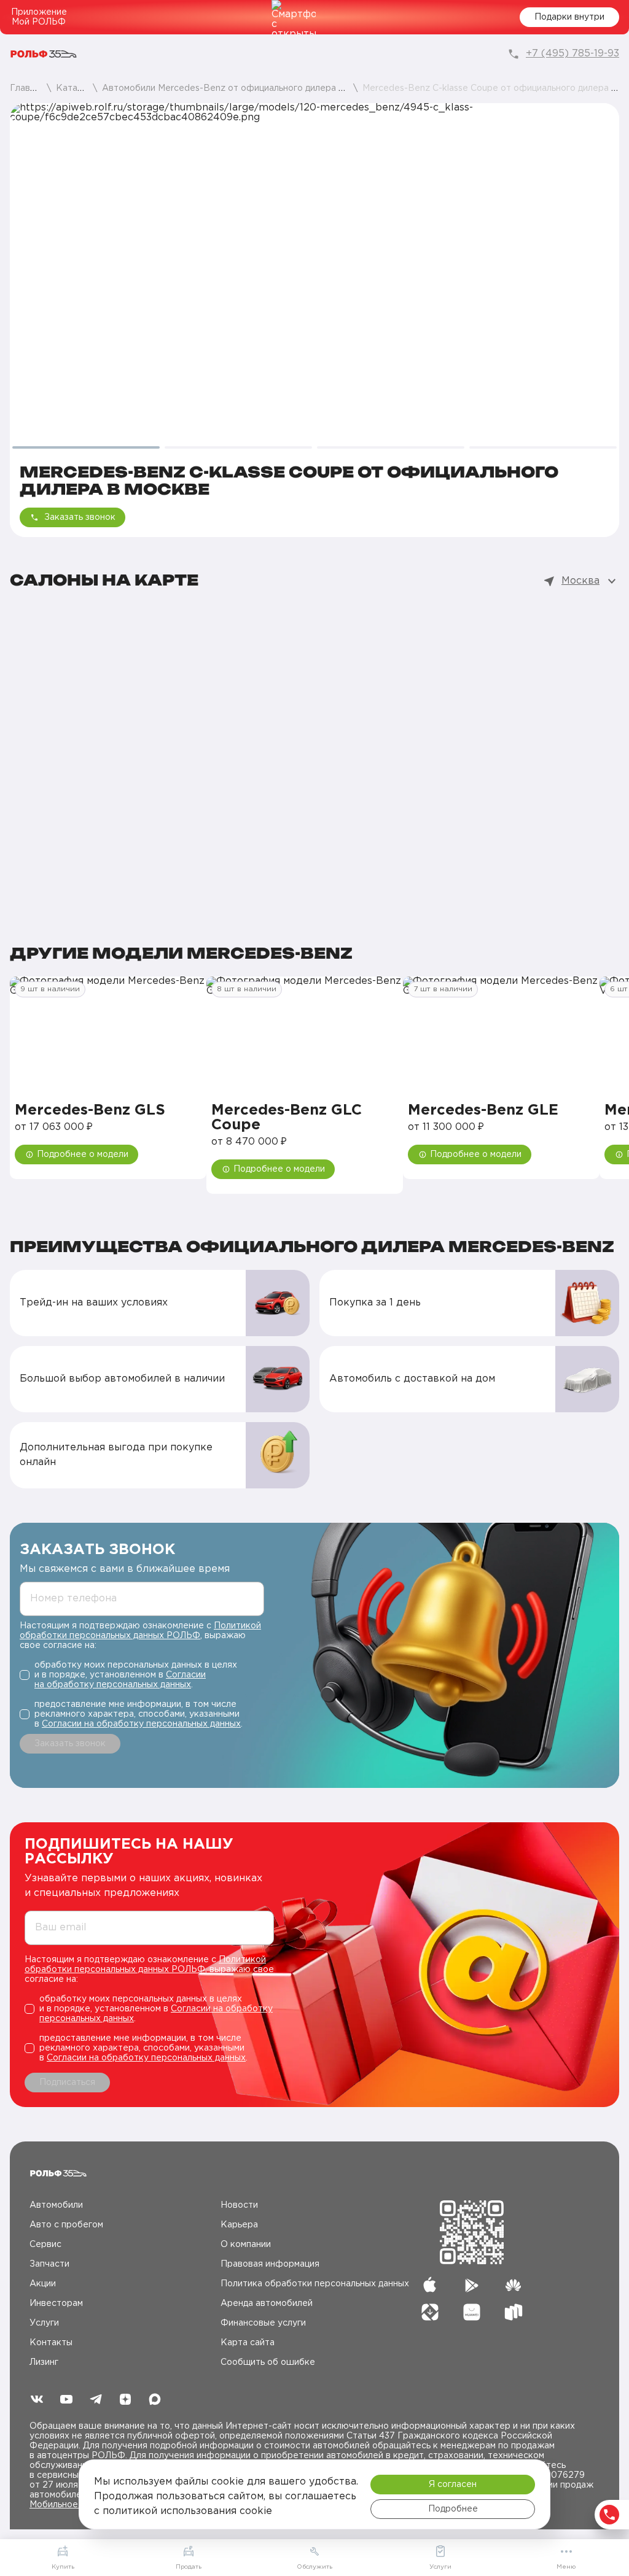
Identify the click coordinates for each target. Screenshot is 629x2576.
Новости (239, 2205)
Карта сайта (248, 2343)
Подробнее (453, 2509)
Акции (43, 2284)
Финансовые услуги (263, 2323)
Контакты (51, 2343)
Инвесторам (56, 2303)
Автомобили (56, 2205)
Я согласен (453, 2485)
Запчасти (49, 2264)
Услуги (44, 2323)
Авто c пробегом (66, 2225)
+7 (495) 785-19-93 (572, 54)
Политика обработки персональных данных (315, 2284)
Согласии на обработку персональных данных (141, 1724)
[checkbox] (142, 1675)
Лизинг (44, 2362)
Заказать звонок (80, 517)
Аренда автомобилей (267, 2303)
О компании (246, 2245)
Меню (566, 2567)
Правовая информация (270, 2264)
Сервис (45, 2245)
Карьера (239, 2225)
